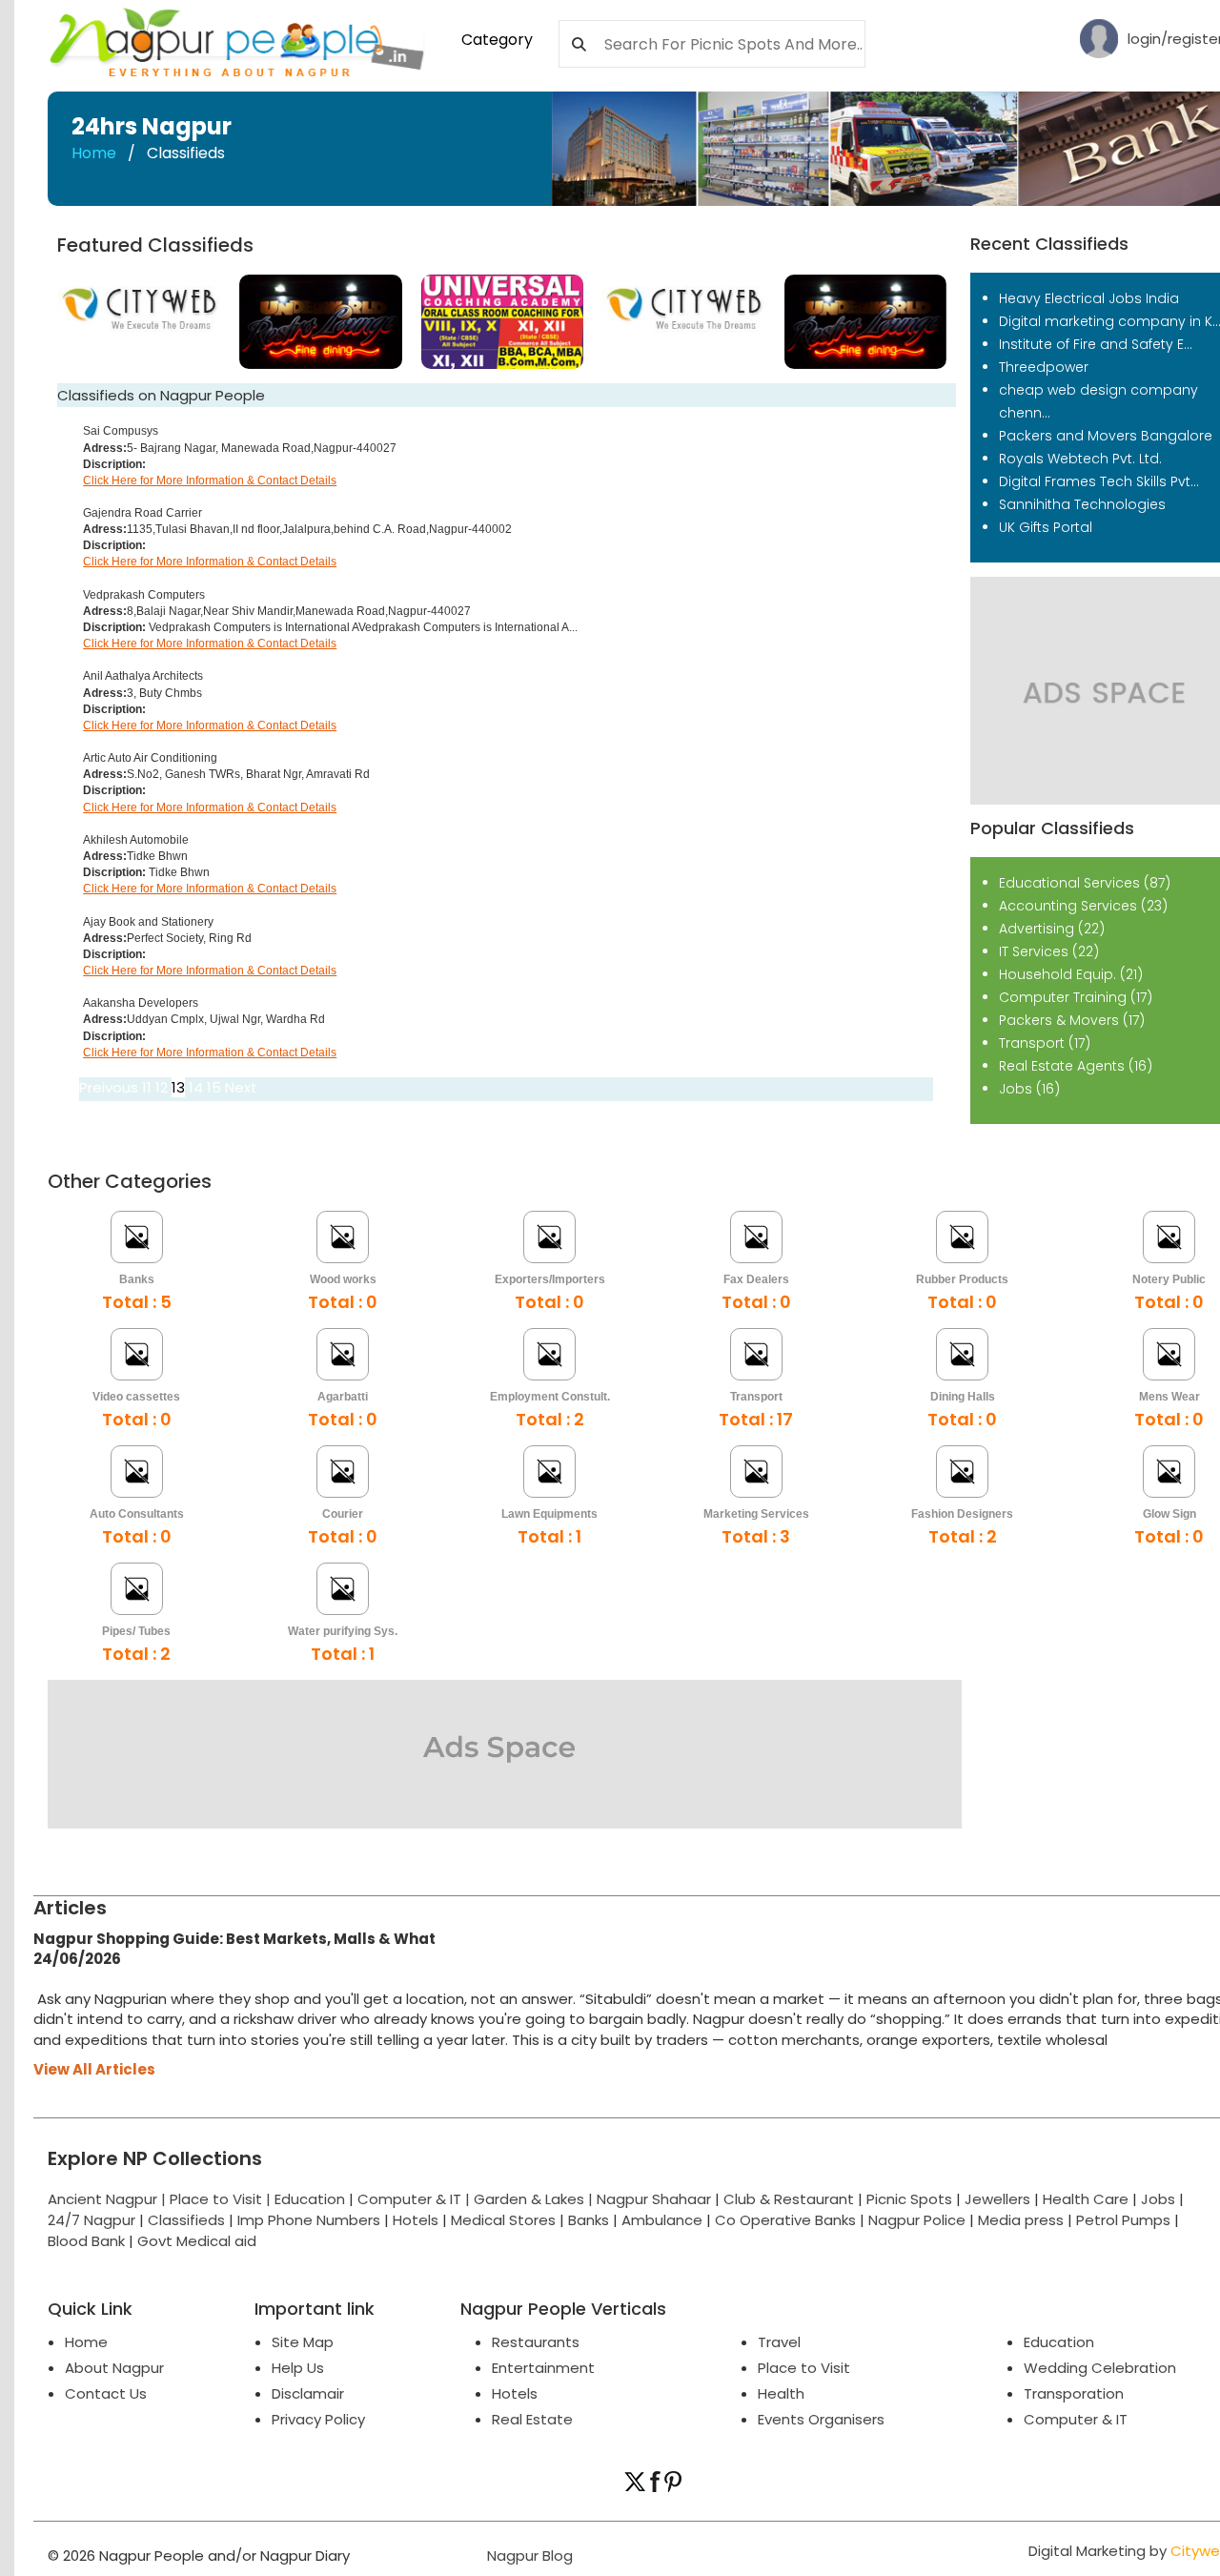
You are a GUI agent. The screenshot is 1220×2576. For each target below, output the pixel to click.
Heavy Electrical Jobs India (1089, 298)
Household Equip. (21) (1071, 974)
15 (214, 1087)
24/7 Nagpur (91, 2220)
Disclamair (308, 2393)
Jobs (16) (1029, 1089)
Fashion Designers (962, 1514)
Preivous (109, 1087)
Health (781, 2393)
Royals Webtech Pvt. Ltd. (1080, 459)
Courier (343, 1514)
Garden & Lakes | (535, 2199)
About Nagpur (114, 2368)
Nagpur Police (917, 2220)
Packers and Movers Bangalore (1106, 436)
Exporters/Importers (550, 1279)
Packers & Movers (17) (1072, 1020)
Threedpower (1044, 367)
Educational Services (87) (1085, 883)
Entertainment (543, 2368)
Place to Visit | (222, 2199)
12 (162, 1087)
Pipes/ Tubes (136, 1631)
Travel (779, 2342)
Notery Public (1169, 1279)
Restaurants (536, 2342)
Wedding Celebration (1100, 2368)
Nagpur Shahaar (654, 2199)
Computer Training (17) (1076, 997)
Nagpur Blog (528, 2556)
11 (147, 1087)
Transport (756, 1397)
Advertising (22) (1052, 929)
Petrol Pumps (1123, 2220)
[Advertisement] (605, 1991)
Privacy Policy (318, 2419)
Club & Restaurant (789, 2199)
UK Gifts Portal (1046, 527)
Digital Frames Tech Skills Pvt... (1099, 481)
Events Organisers (821, 2419)
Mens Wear (1169, 1397)
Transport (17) (1045, 1043)
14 (196, 1087)
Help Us (298, 2368)
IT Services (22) (1049, 951)
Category (497, 40)
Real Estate (532, 2419)
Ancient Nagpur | (109, 2199)
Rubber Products (962, 1279)
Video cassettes (136, 1397)
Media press (1021, 2220)
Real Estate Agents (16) (1076, 1066)
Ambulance (662, 2220)
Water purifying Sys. (343, 1631)
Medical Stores (503, 2220)
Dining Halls (963, 1397)
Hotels (416, 2220)
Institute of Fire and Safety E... (1096, 344)
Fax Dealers (756, 1279)
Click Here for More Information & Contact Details (210, 480)
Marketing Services (756, 1514)
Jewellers (997, 2199)
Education (312, 2199)
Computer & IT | (416, 2199)
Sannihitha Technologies (1082, 504)
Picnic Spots (909, 2199)
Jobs (1158, 2199)
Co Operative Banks (785, 2220)
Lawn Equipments (549, 1514)
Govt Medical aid (197, 2241)
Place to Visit (804, 2368)
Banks (137, 1279)
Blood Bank (86, 2241)
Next (241, 1087)
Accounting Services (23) (1083, 906)
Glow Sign (1169, 1514)
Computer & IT (1076, 2419)
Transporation (1074, 2393)
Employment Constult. (550, 1397)
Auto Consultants (137, 1514)
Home (94, 153)
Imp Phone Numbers (309, 2220)
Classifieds (186, 2220)
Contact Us (106, 2393)
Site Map (303, 2342)
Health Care (1086, 2199)
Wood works (343, 1279)
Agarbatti (343, 1397)
